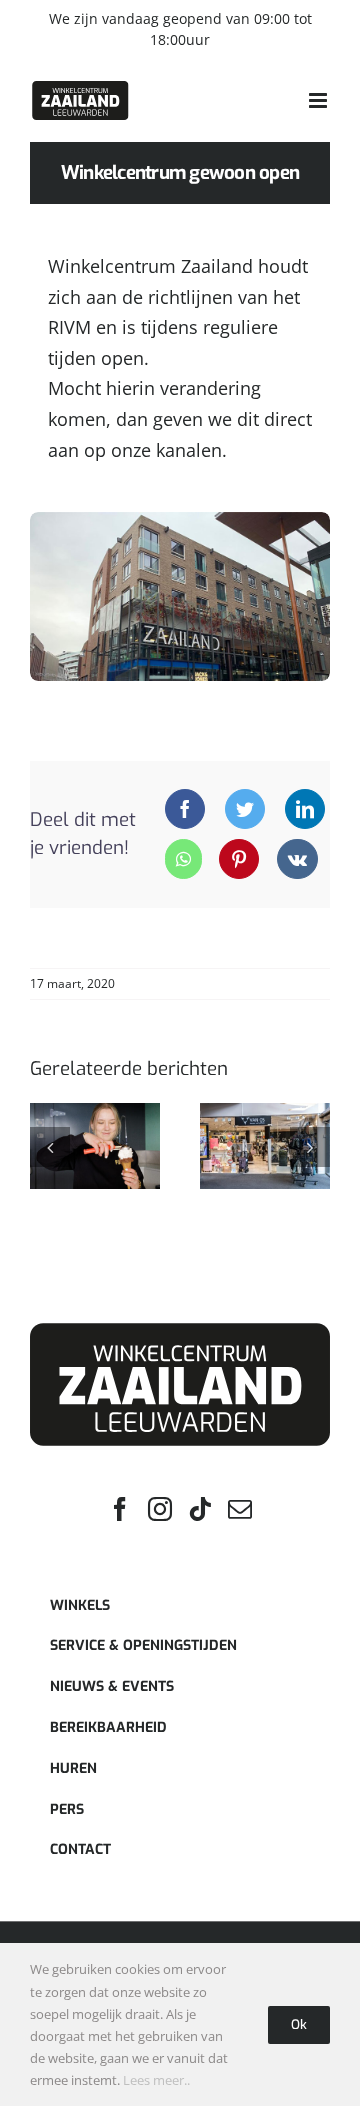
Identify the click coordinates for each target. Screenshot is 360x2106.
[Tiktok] (200, 1509)
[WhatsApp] (183, 859)
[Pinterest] (239, 859)
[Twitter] (245, 809)
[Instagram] (160, 1509)
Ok (299, 2024)
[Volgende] (310, 1147)
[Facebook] (185, 809)
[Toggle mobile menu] (319, 100)
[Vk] (297, 859)
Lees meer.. (156, 2080)
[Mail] (240, 1509)
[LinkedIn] (305, 809)
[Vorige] (50, 1147)
